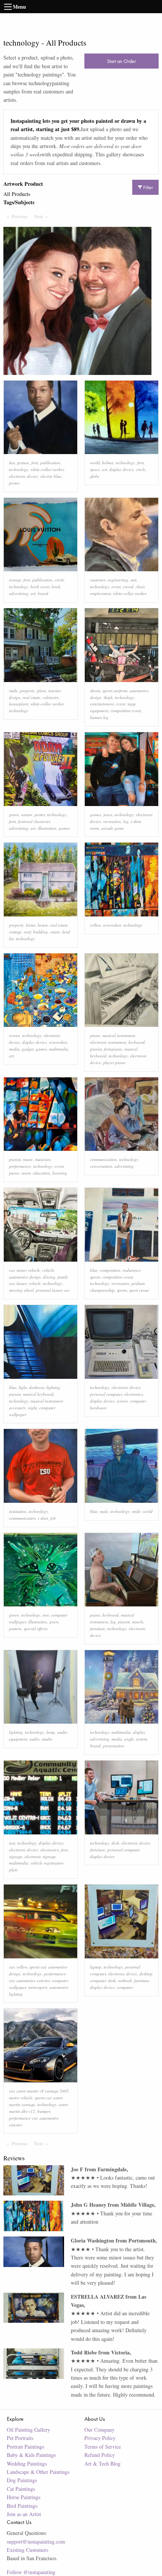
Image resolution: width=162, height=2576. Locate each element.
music (28, 1159)
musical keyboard (38, 1394)
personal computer (106, 1394)
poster (14, 483)
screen (15, 1035)
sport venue (139, 1290)
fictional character (34, 821)
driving (49, 1277)
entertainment (102, 704)
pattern (15, 1628)
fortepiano (113, 1049)
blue (94, 1270)
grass (54, 1622)
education (41, 1173)
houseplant (19, 704)
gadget (28, 1049)
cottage (15, 932)
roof (27, 932)
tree (46, 1615)
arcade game (113, 828)
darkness (37, 1387)
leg (126, 821)
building (40, 932)
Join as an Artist (24, 2514)
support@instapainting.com (36, 2542)
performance (20, 1166)
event (116, 587)
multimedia (59, 1049)
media (14, 1049)
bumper (44, 2111)
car (12, 1270)
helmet (108, 463)
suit (133, 580)
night (32, 1408)
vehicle (48, 1270)
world (95, 463)
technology (19, 469)
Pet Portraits (20, 2438)
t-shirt (136, 821)
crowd (128, 587)
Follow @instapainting (31, 2572)
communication (103, 1159)
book (56, 587)
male (104, 1511)
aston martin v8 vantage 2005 (43, 2091)
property (27, 691)
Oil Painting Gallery (28, 2430)
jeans (108, 815)
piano (95, 1035)
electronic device (24, 476)
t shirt (43, 1518)
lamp (51, 1732)
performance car (23, 2118)
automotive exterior (33, 1980)
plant (41, 691)
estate (55, 932)
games (64, 828)
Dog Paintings (22, 2480)
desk (115, 1843)
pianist (96, 1049)
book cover (40, 587)
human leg (99, 717)
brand (43, 593)
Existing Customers (28, 2550)
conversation (101, 1166)
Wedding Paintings (27, 2464)
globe (95, 476)
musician (43, 1159)
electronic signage (40, 1856)
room (95, 828)
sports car (38, 1967)
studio (47, 1739)
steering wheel (21, 1290)
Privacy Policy (100, 2438)
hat (12, 463)
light (23, 1387)
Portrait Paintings (25, 2447)
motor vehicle (28, 1270)
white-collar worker (47, 469)
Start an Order (121, 61)
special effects (36, 1628)
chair (140, 587)
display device (121, 469)
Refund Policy (100, 2455)
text (12, 1843)
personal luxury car (53, 1290)
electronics (134, 1394)
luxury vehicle (29, 1283)
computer (125, 1987)
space (95, 469)
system (141, 1739)
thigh (108, 697)
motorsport (38, 1987)
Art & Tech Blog (102, 2464)
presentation (114, 1746)
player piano (114, 1062)
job (53, 1518)
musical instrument (119, 1035)
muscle (138, 1622)
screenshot (112, 925)
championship (102, 1290)
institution (18, 1511)
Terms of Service (103, 2447)
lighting (53, 1387)
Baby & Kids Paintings (31, 2455)
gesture (23, 463)
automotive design (25, 1277)
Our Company (99, 2430)
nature (27, 815)
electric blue (51, 476)
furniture (98, 1628)
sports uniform (115, 691)
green (14, 815)
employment (100, 593)
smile (13, 691)
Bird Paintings (22, 2506)
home (31, 925)
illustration (47, 828)
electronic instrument (108, 1042)
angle (129, 1739)
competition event (126, 711)
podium (138, 1283)
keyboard (137, 1042)
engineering (118, 580)
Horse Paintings (24, 2497)
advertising (19, 593)
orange (15, 580)
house (43, 925)
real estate (31, 697)
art (105, 469)
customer (98, 580)
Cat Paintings (21, 2489)
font (35, 463)
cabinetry (51, 697)
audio (34, 1739)
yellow (95, 925)
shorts (95, 691)
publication (50, 463)
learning (60, 1173)
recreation (112, 821)
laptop (96, 1967)
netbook (125, 1980)
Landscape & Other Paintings (38, 2472)
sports (122, 1290)
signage (16, 1856)
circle (141, 469)
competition (110, 1270)
